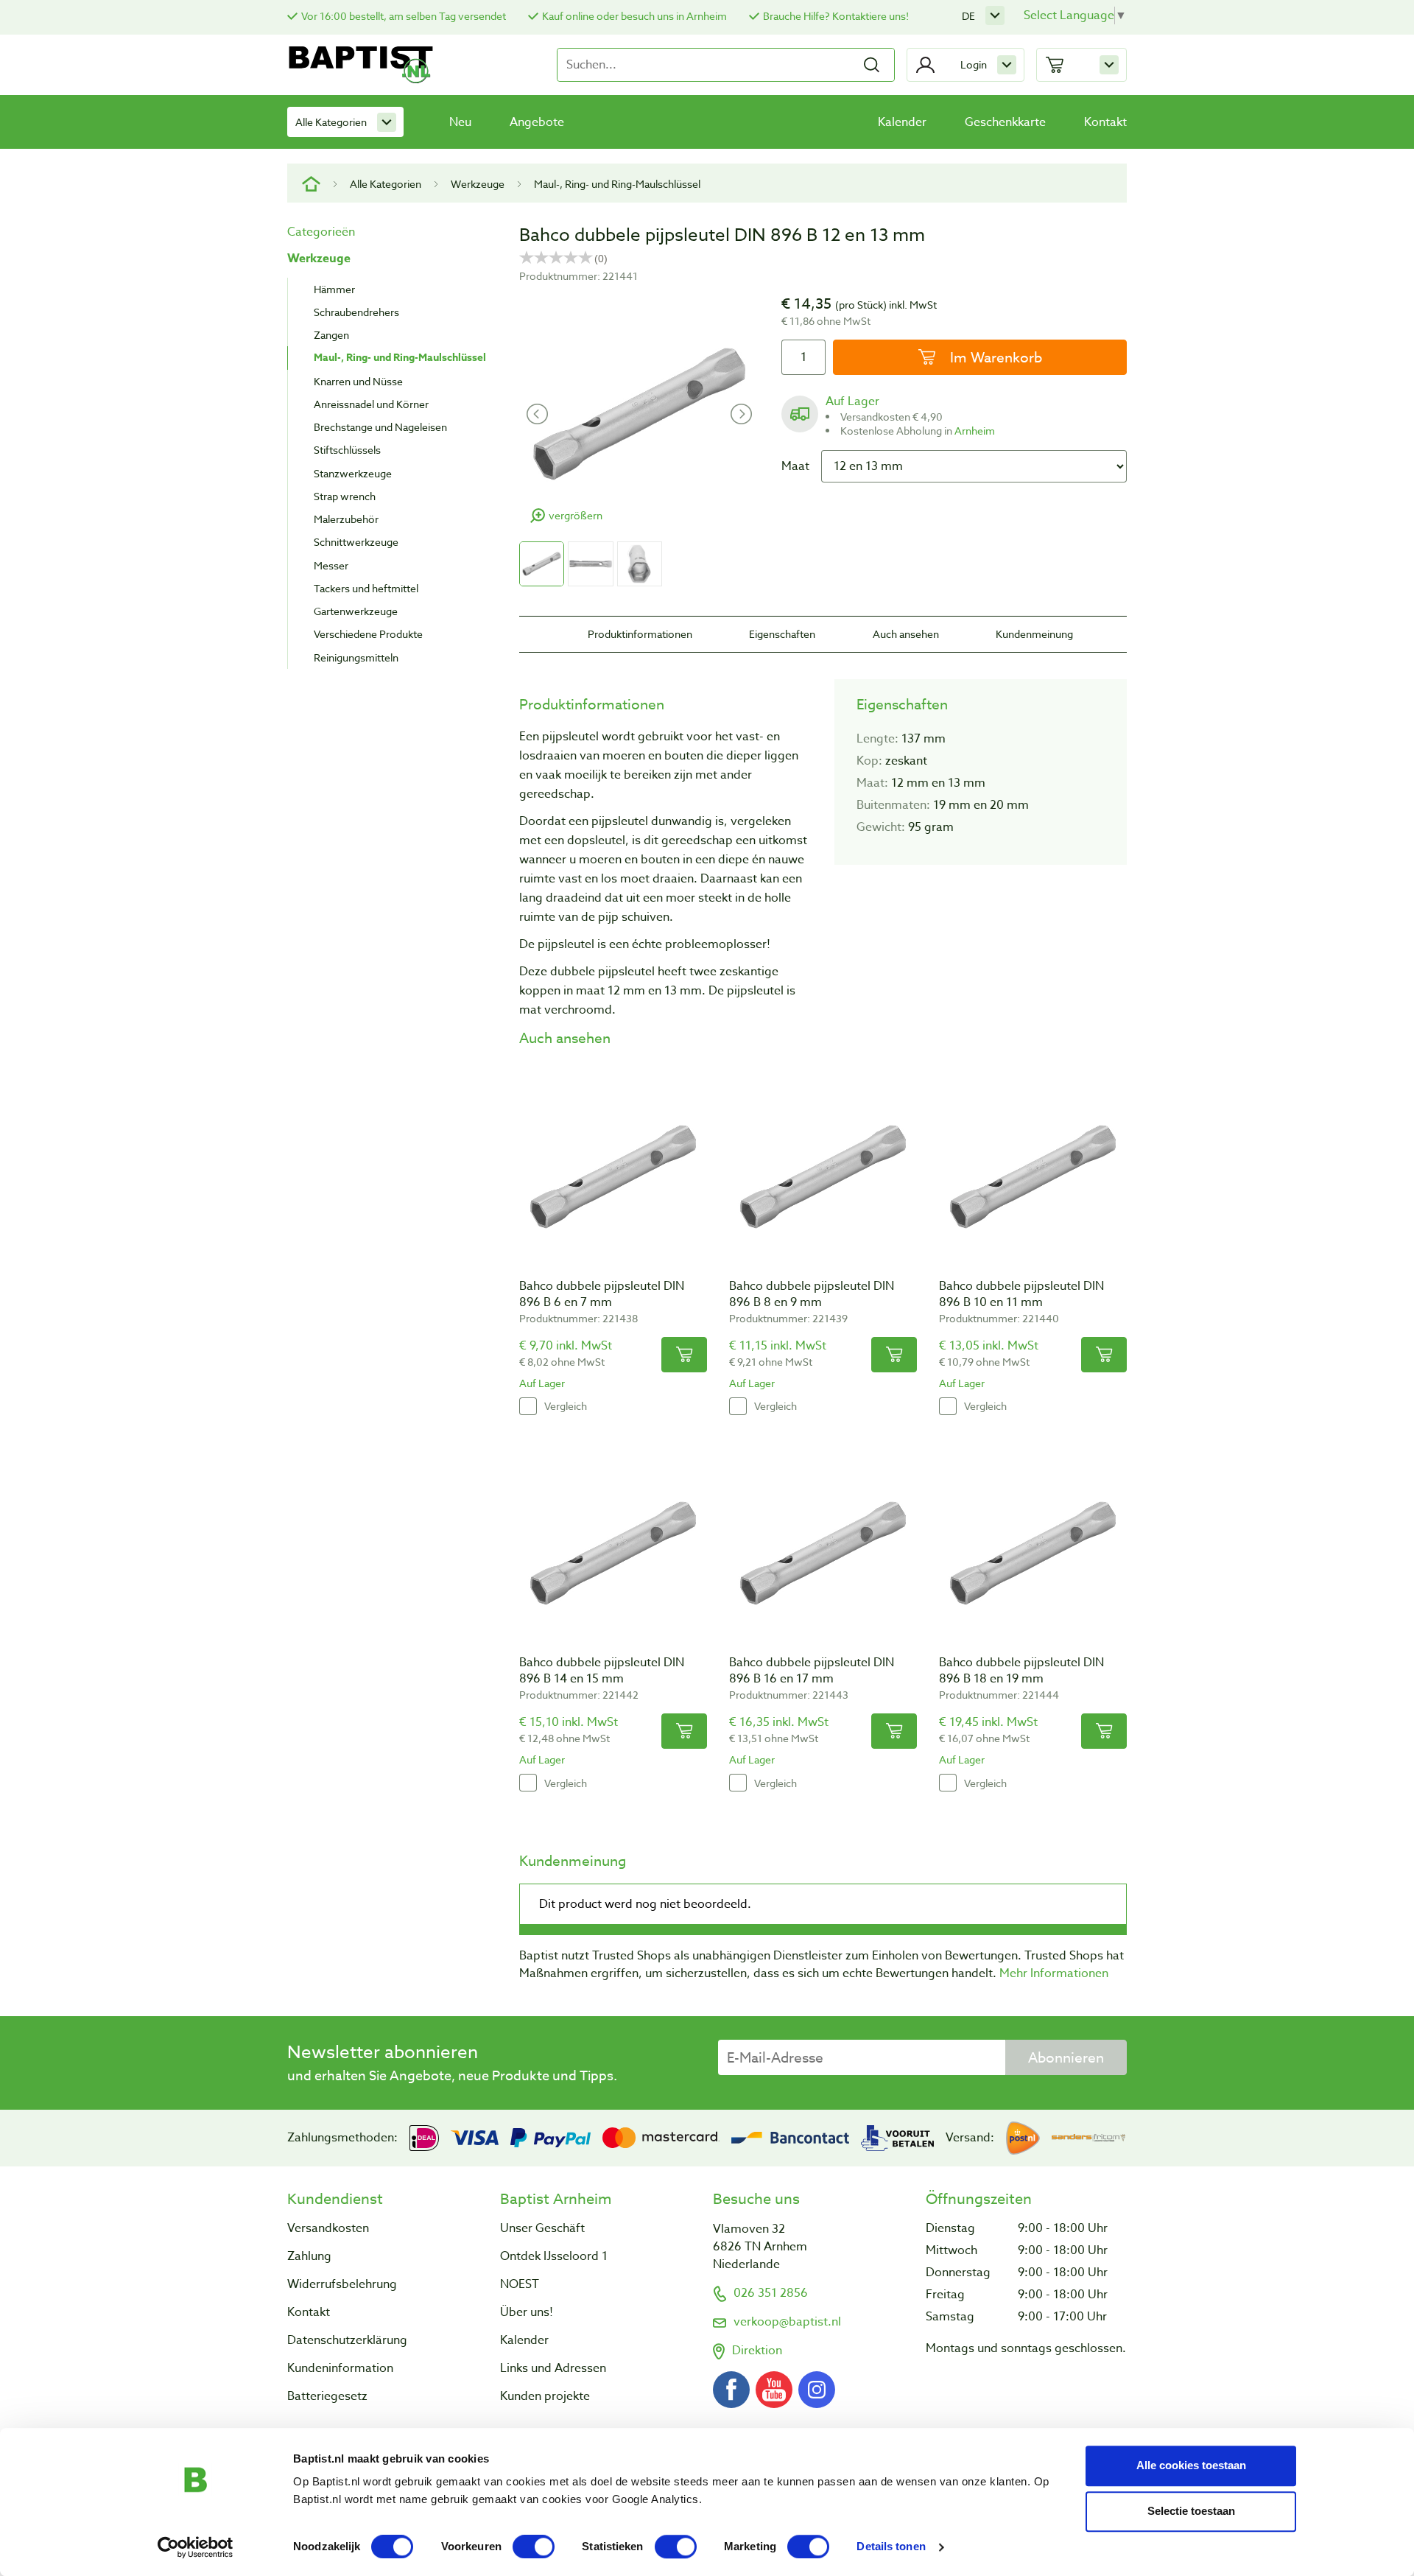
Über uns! (527, 2312)
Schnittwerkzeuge (356, 542)
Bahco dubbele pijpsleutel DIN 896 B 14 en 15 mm (602, 1671)
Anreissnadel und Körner (371, 404)
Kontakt (1105, 122)
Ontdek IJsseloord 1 (554, 2256)
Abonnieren (1066, 2057)
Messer (331, 565)
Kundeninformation (340, 2368)
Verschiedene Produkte (368, 634)
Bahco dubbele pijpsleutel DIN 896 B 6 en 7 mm (602, 1294)
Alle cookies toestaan (1191, 2465)
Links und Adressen (553, 2368)
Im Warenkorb (994, 357)
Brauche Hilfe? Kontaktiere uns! (836, 16)
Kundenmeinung (1034, 634)
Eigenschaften (782, 634)
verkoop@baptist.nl (787, 2322)
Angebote (537, 122)
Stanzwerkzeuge (353, 473)
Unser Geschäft (542, 2228)
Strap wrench (345, 496)
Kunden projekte (545, 2396)
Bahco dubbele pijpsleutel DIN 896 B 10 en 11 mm (1021, 1294)
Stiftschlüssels (347, 450)
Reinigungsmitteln (356, 657)
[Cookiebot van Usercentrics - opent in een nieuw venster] (196, 2547)
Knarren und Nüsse (358, 381)
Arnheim (975, 431)
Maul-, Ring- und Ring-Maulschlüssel (617, 184)
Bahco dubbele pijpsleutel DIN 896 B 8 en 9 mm (812, 1294)
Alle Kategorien (331, 122)
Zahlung (309, 2256)
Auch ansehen (906, 634)
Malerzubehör (346, 519)
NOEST (520, 2284)
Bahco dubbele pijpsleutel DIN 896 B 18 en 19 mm (1021, 1671)
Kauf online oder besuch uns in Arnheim (634, 16)
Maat (795, 466)
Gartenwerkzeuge (356, 611)
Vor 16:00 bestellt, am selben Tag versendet (404, 16)
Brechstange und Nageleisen (380, 427)
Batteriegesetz (327, 2396)
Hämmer (334, 289)
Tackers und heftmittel (366, 588)
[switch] (534, 2547)
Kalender (902, 122)
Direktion (757, 2351)
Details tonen (891, 2547)
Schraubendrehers (356, 312)
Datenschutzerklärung (347, 2340)
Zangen (331, 335)
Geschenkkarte (1005, 122)
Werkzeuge (478, 184)
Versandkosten (328, 2228)
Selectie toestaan (1191, 2511)
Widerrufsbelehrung (342, 2284)
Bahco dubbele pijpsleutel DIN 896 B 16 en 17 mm (812, 1671)
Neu (460, 122)
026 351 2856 (771, 2293)
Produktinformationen (640, 634)
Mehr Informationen (1054, 1973)
